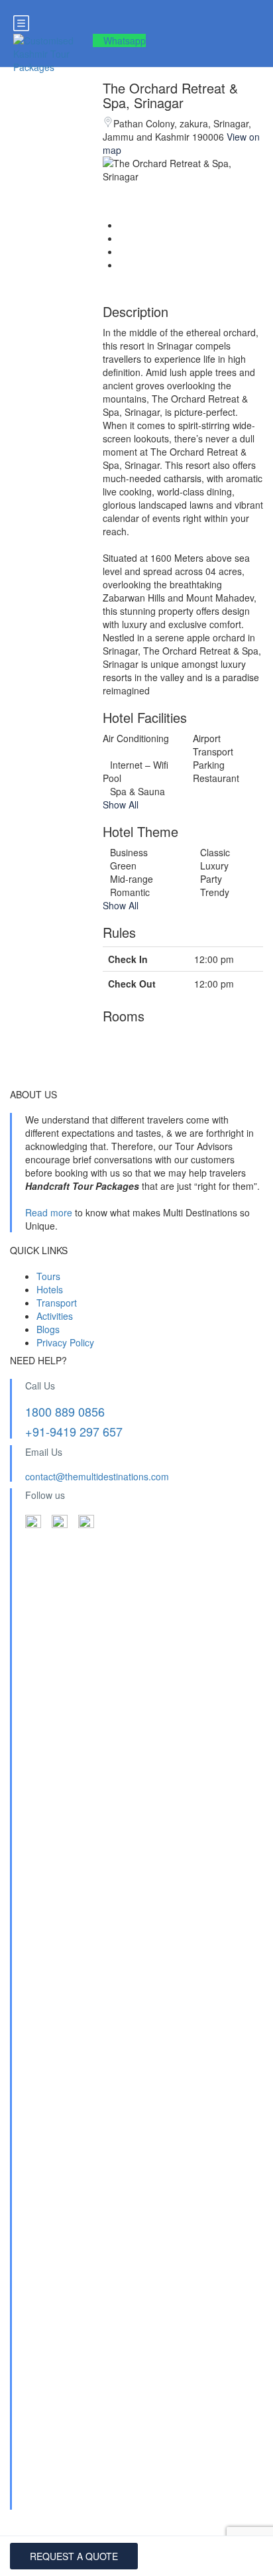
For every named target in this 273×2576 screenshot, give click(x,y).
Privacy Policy (65, 1342)
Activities (55, 1316)
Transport (57, 1303)
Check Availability (74, 2556)
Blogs (48, 1329)
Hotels (50, 1289)
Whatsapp (125, 40)
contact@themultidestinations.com (97, 1476)
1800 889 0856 (65, 1411)
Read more (49, 1212)
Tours (48, 1276)
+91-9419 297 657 (74, 1431)
